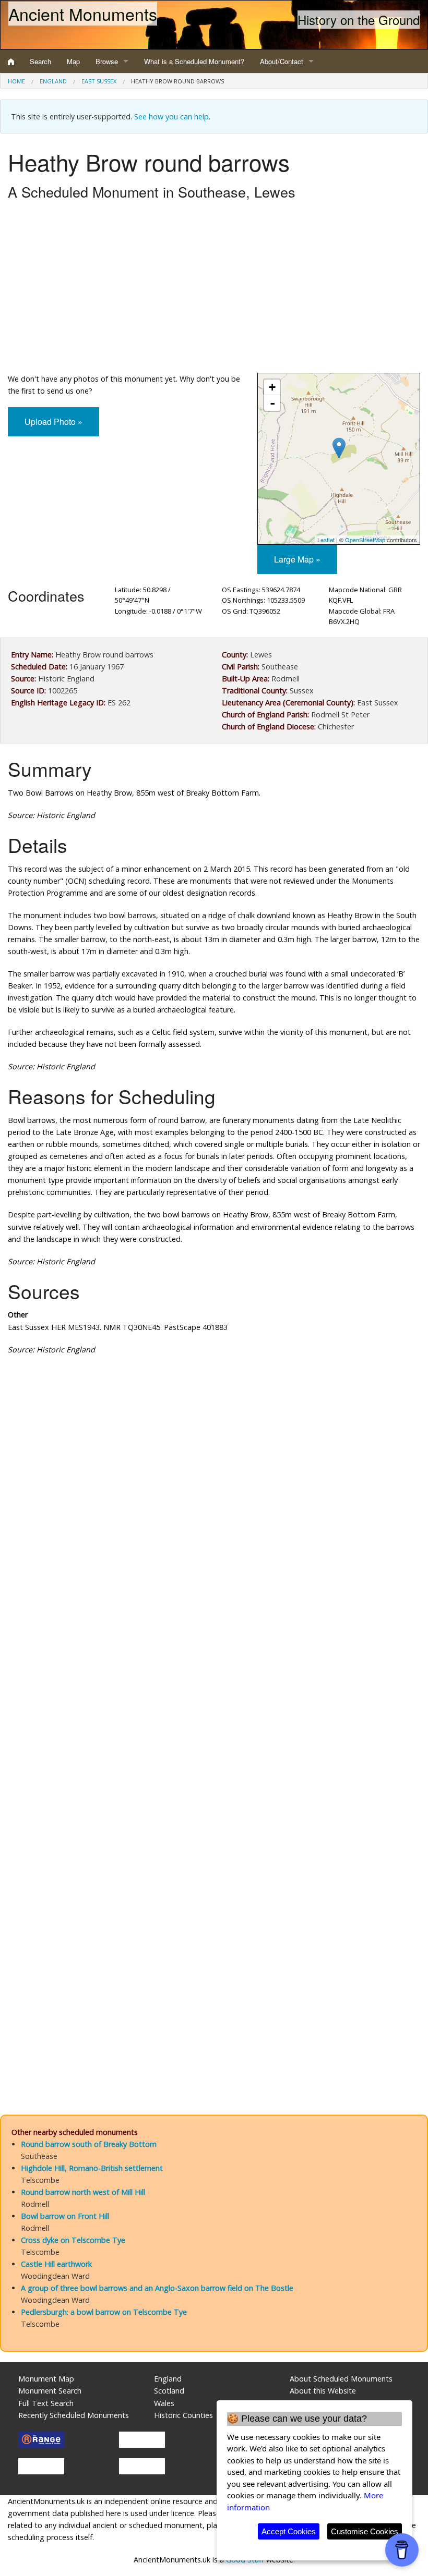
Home (16, 81)
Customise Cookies (365, 2531)
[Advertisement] (214, 289)
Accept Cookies (289, 2531)
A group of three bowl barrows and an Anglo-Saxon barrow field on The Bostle (157, 2288)
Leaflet (326, 540)
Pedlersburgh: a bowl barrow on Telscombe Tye (104, 2312)
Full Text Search (46, 2403)
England (53, 81)
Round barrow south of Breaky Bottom (89, 2144)
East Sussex (99, 81)
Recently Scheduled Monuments (74, 2415)
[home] (11, 62)
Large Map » (297, 559)
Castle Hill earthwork (56, 2264)
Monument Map (46, 2379)
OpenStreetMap (365, 540)
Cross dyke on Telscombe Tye (73, 2240)
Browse (107, 61)
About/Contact (282, 61)
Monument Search (50, 2391)
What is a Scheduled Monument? (194, 61)
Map (73, 61)
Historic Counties (183, 2415)
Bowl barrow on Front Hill (65, 2216)
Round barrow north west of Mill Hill (83, 2192)
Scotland (169, 2391)
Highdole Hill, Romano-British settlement (92, 2168)
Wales (164, 2403)
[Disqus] (214, 1676)
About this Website (323, 2391)
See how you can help (171, 117)
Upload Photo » (53, 422)
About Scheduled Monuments (341, 2379)
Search (40, 61)
